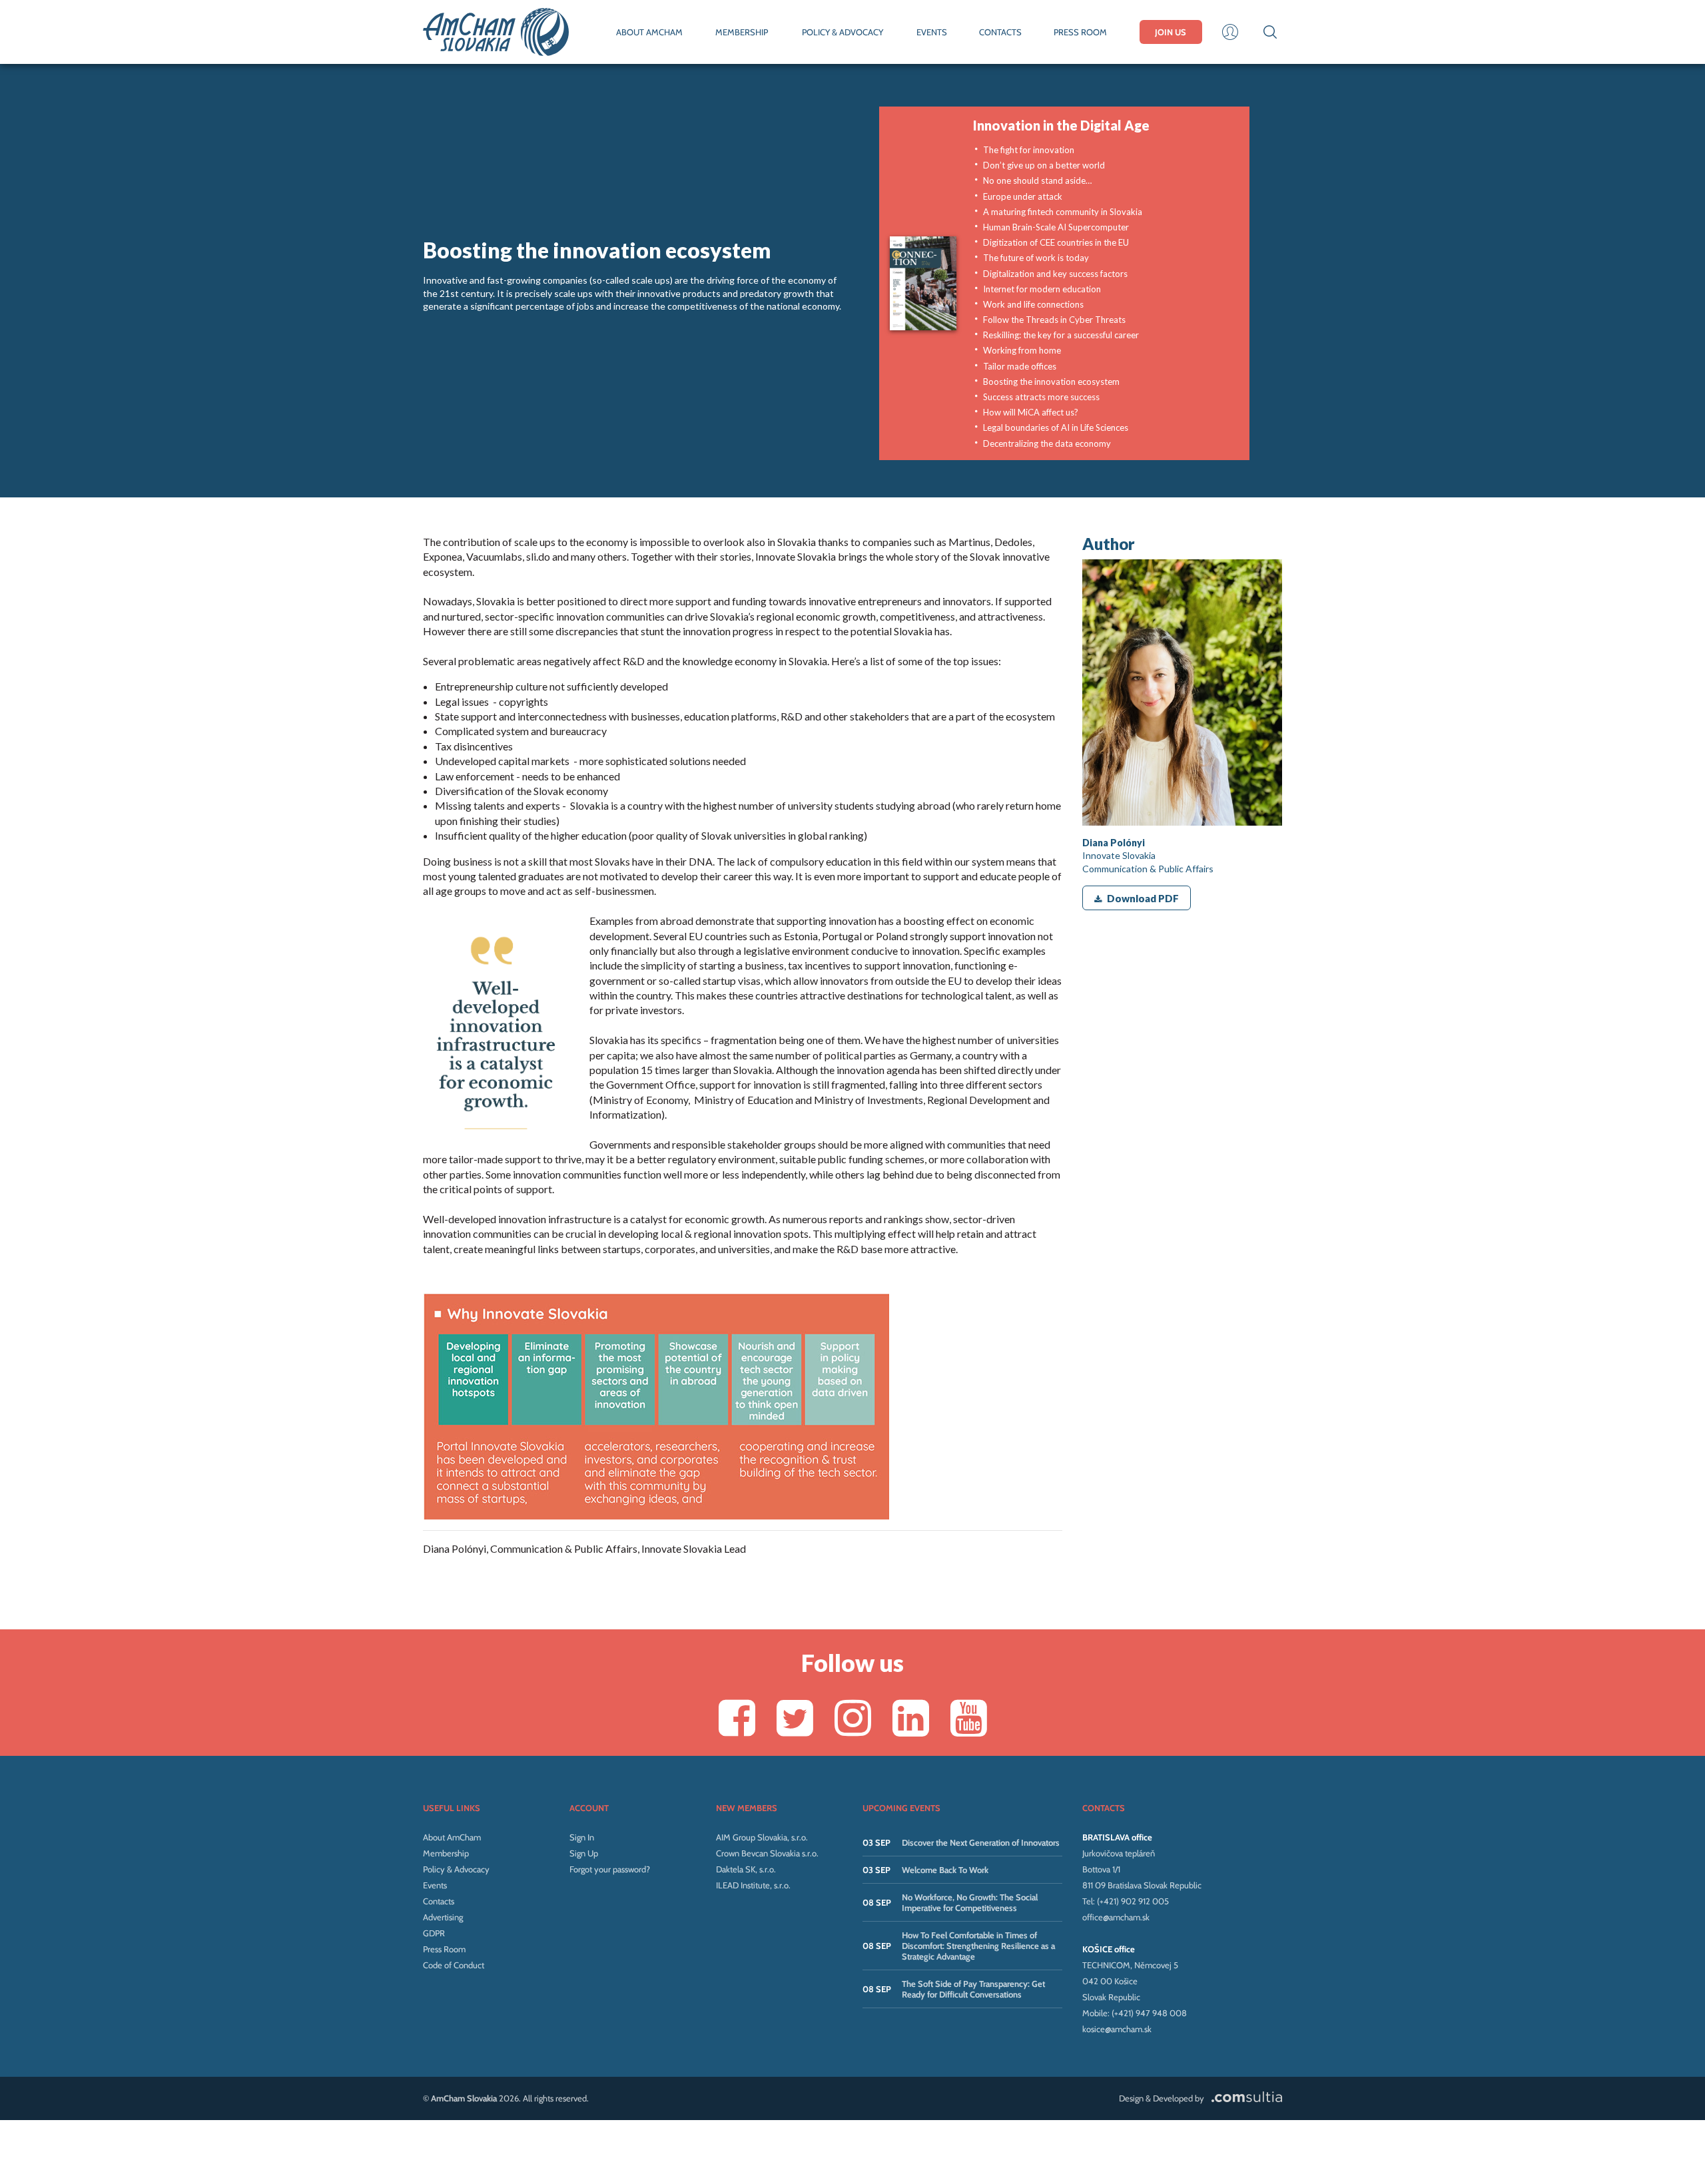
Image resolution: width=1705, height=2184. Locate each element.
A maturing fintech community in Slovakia (1063, 212)
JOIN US (1171, 32)
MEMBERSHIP (742, 32)
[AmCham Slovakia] (496, 32)
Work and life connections (1033, 304)
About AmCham (452, 1837)
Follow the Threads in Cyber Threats (1054, 320)
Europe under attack (1023, 196)
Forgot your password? (610, 1869)
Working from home (1022, 350)
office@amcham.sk (1116, 1917)
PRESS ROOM (1080, 32)
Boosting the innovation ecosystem (1051, 382)
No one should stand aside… (1037, 180)
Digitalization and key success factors (1055, 274)
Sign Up (584, 1853)
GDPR (434, 1933)
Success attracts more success (1041, 397)
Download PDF (1143, 898)
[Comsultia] (1244, 2098)
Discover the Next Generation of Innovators (981, 1842)
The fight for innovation (1029, 150)
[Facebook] (737, 1718)
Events (435, 1885)
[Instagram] (853, 1718)
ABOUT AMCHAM (649, 32)
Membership (446, 1853)
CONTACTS (1000, 32)
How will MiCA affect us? (1031, 412)
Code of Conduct (454, 1965)
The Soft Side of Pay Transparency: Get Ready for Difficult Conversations (973, 1989)
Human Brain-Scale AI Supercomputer (1056, 227)
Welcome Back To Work (945, 1870)
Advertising (443, 1917)
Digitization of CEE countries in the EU (1056, 242)
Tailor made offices (1020, 366)
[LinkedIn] (911, 1718)
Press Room (444, 1949)
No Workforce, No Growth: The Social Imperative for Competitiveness (970, 1902)
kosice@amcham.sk (1117, 2029)
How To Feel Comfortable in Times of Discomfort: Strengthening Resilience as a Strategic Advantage (978, 1946)
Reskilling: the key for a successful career (1061, 335)
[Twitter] (795, 1718)
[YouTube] (969, 1718)
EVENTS (932, 32)
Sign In (582, 1837)
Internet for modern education (1042, 289)
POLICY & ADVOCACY (843, 32)
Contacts (439, 1901)
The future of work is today (1036, 258)
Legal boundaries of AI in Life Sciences (1056, 427)
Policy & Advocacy (456, 1869)
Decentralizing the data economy (1047, 443)
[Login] (1230, 32)
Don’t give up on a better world (1044, 165)
